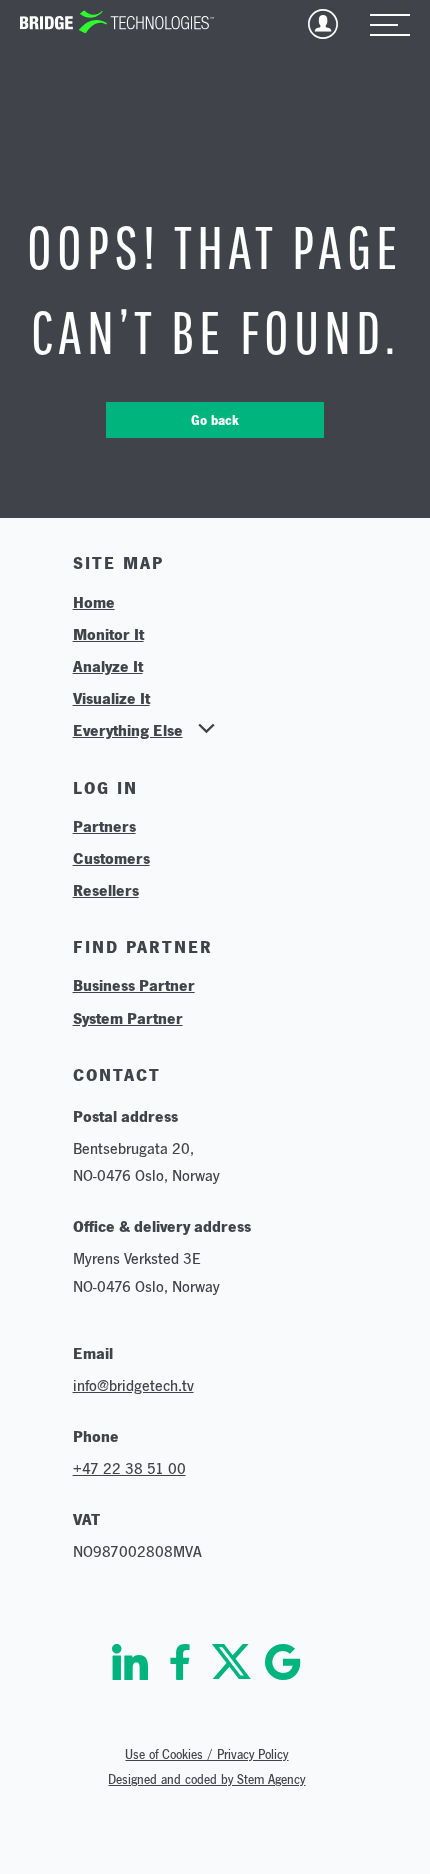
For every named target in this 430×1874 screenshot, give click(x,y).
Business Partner (134, 985)
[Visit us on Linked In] (130, 1662)
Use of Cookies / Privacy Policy (206, 1754)
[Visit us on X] (231, 1662)
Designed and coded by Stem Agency (206, 1779)
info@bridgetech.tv (133, 1385)
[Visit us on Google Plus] (283, 1662)
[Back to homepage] (117, 22)
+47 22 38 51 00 (129, 1468)
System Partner (128, 1018)
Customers (111, 858)
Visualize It (111, 698)
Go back (215, 420)
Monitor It (108, 634)
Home (94, 602)
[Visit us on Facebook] (180, 1662)
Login (323, 24)
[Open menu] (390, 26)
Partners (104, 826)
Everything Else (128, 730)
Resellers (106, 890)
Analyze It (108, 666)
